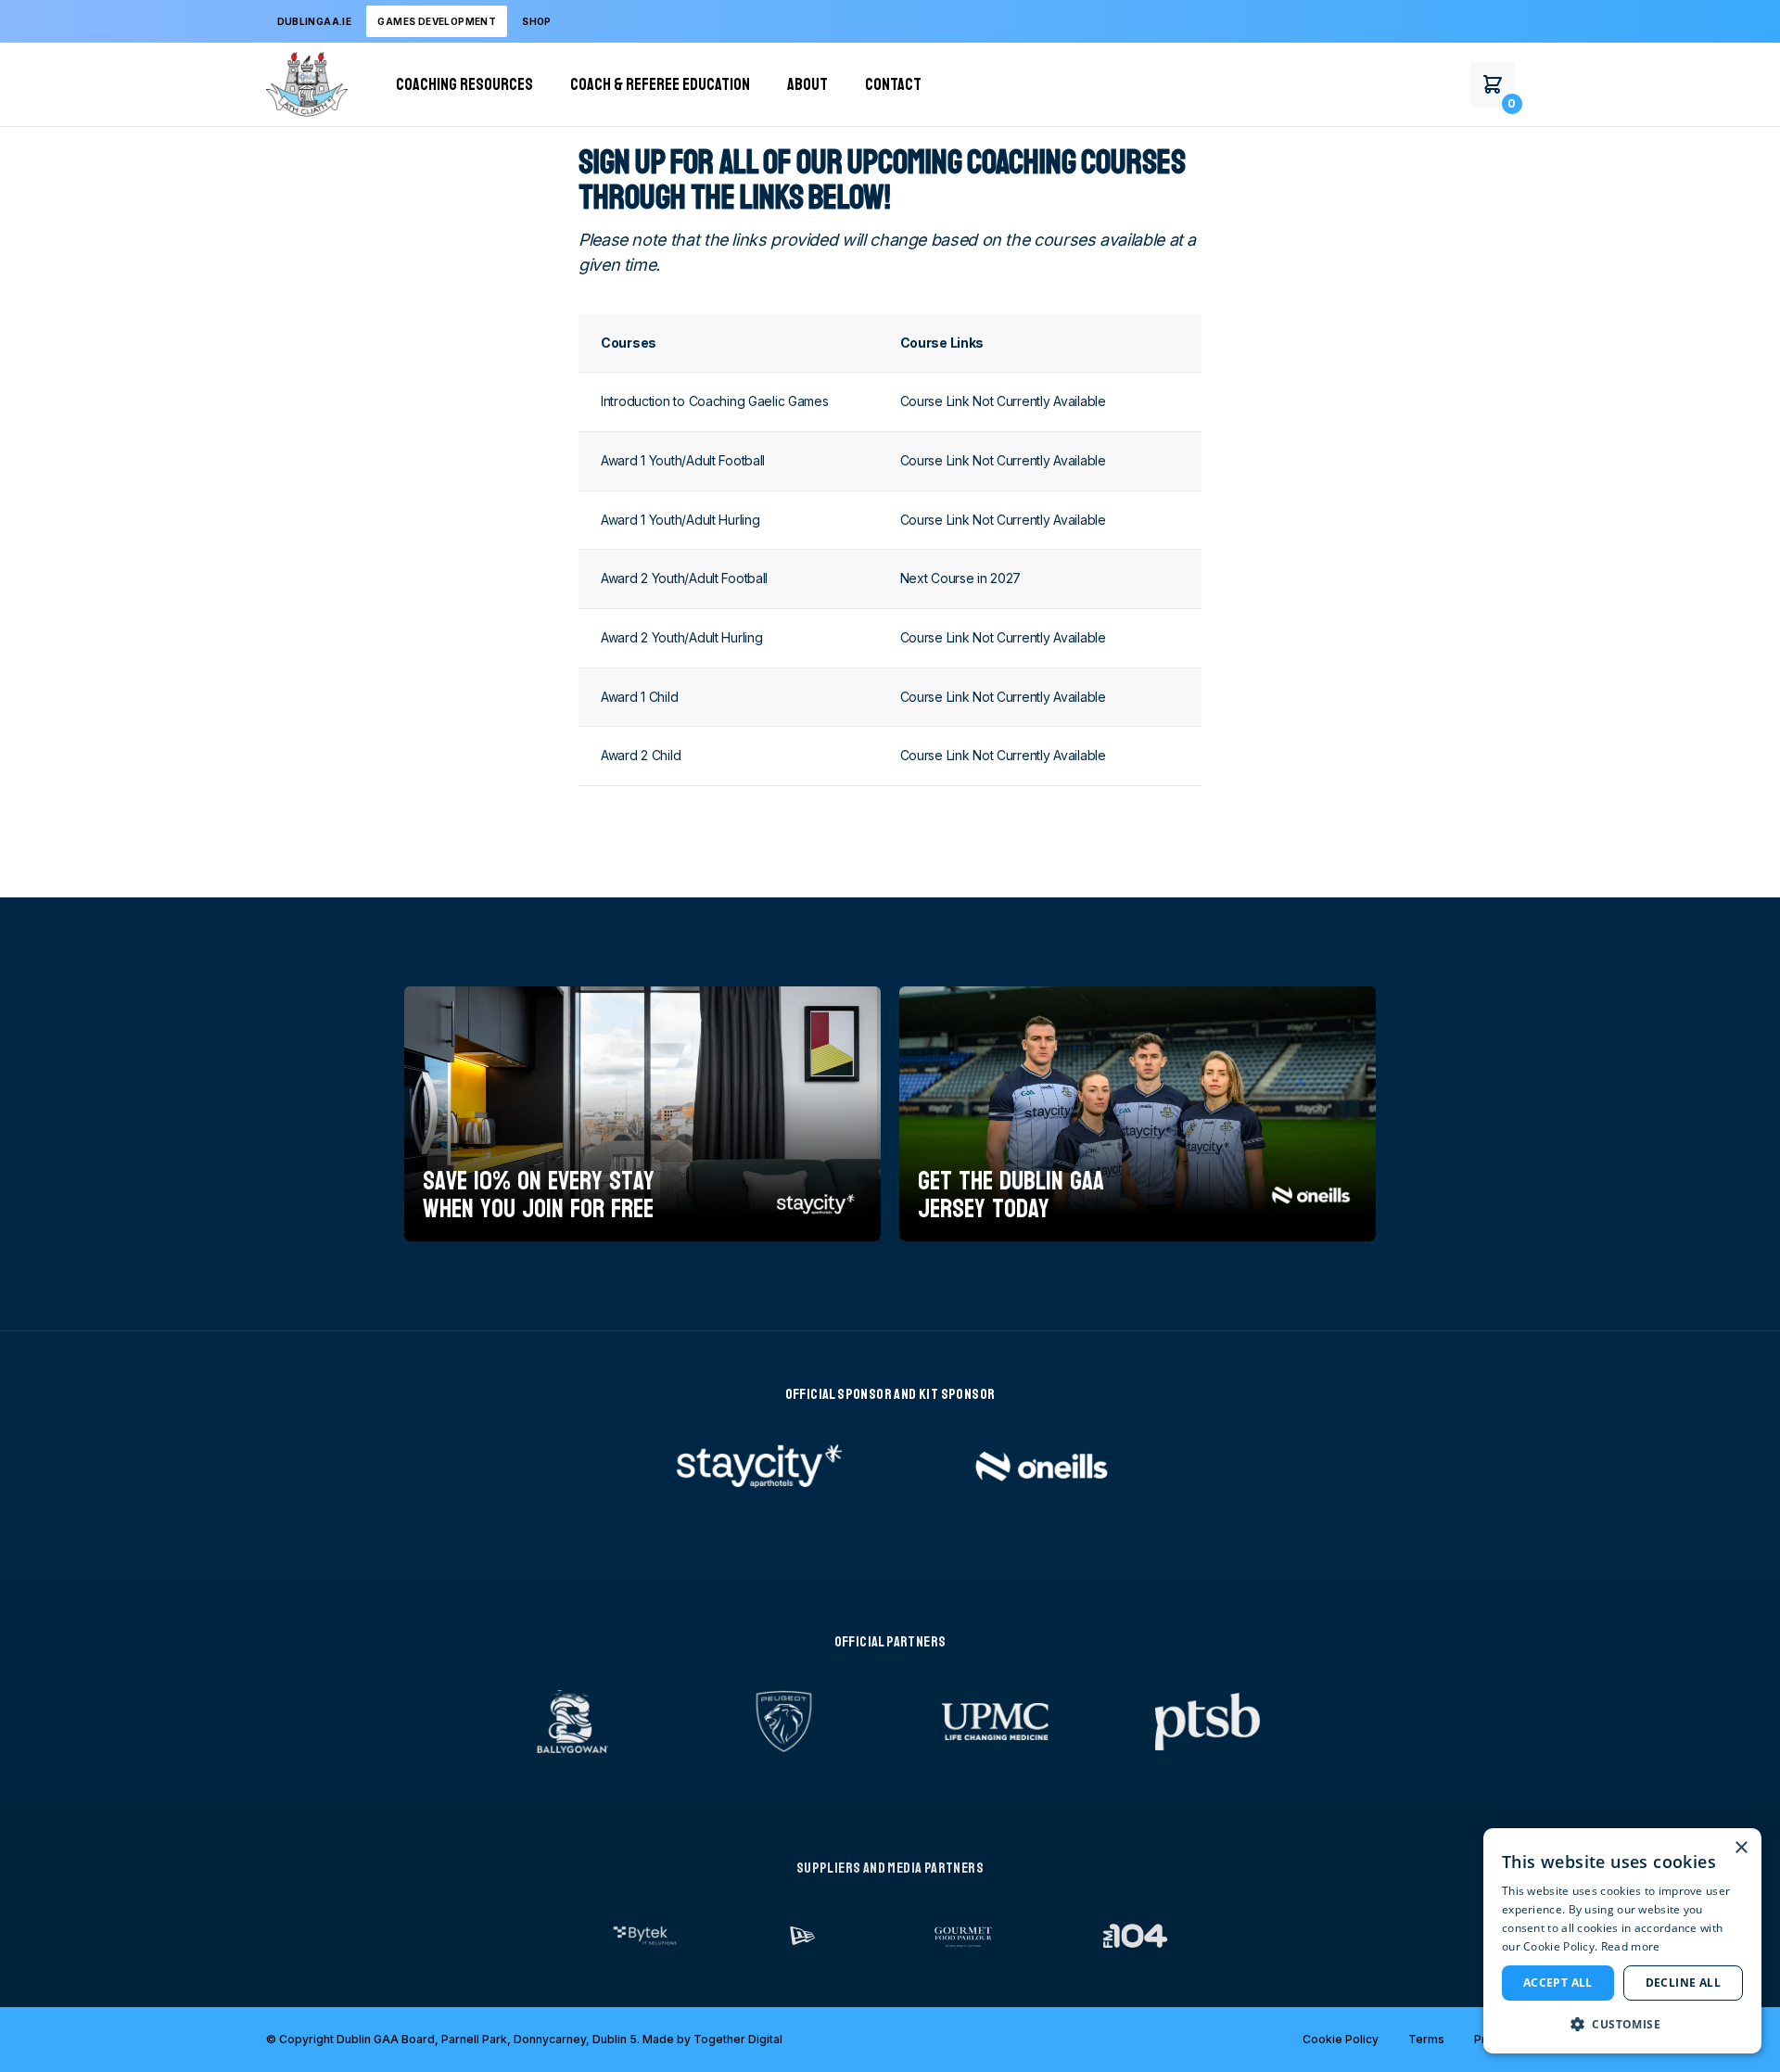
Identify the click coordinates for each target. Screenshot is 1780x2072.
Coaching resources (464, 84)
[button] (1622, 2024)
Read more (1631, 1946)
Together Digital (738, 2039)
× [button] (1741, 1848)
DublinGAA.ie (315, 21)
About (807, 84)
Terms (1426, 2039)
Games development (437, 21)
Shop (537, 21)
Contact (893, 84)
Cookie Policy (1341, 2039)
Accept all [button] (1558, 1983)
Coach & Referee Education (660, 84)
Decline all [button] (1683, 1983)
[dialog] (1622, 1941)
